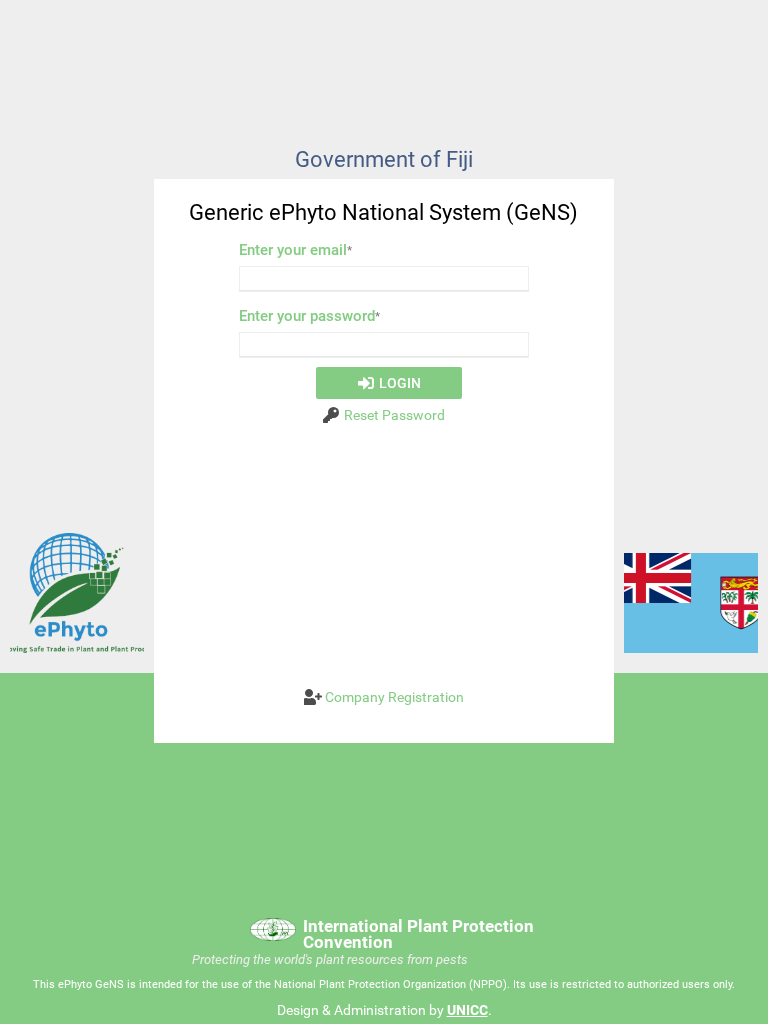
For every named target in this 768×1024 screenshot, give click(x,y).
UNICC (467, 1010)
